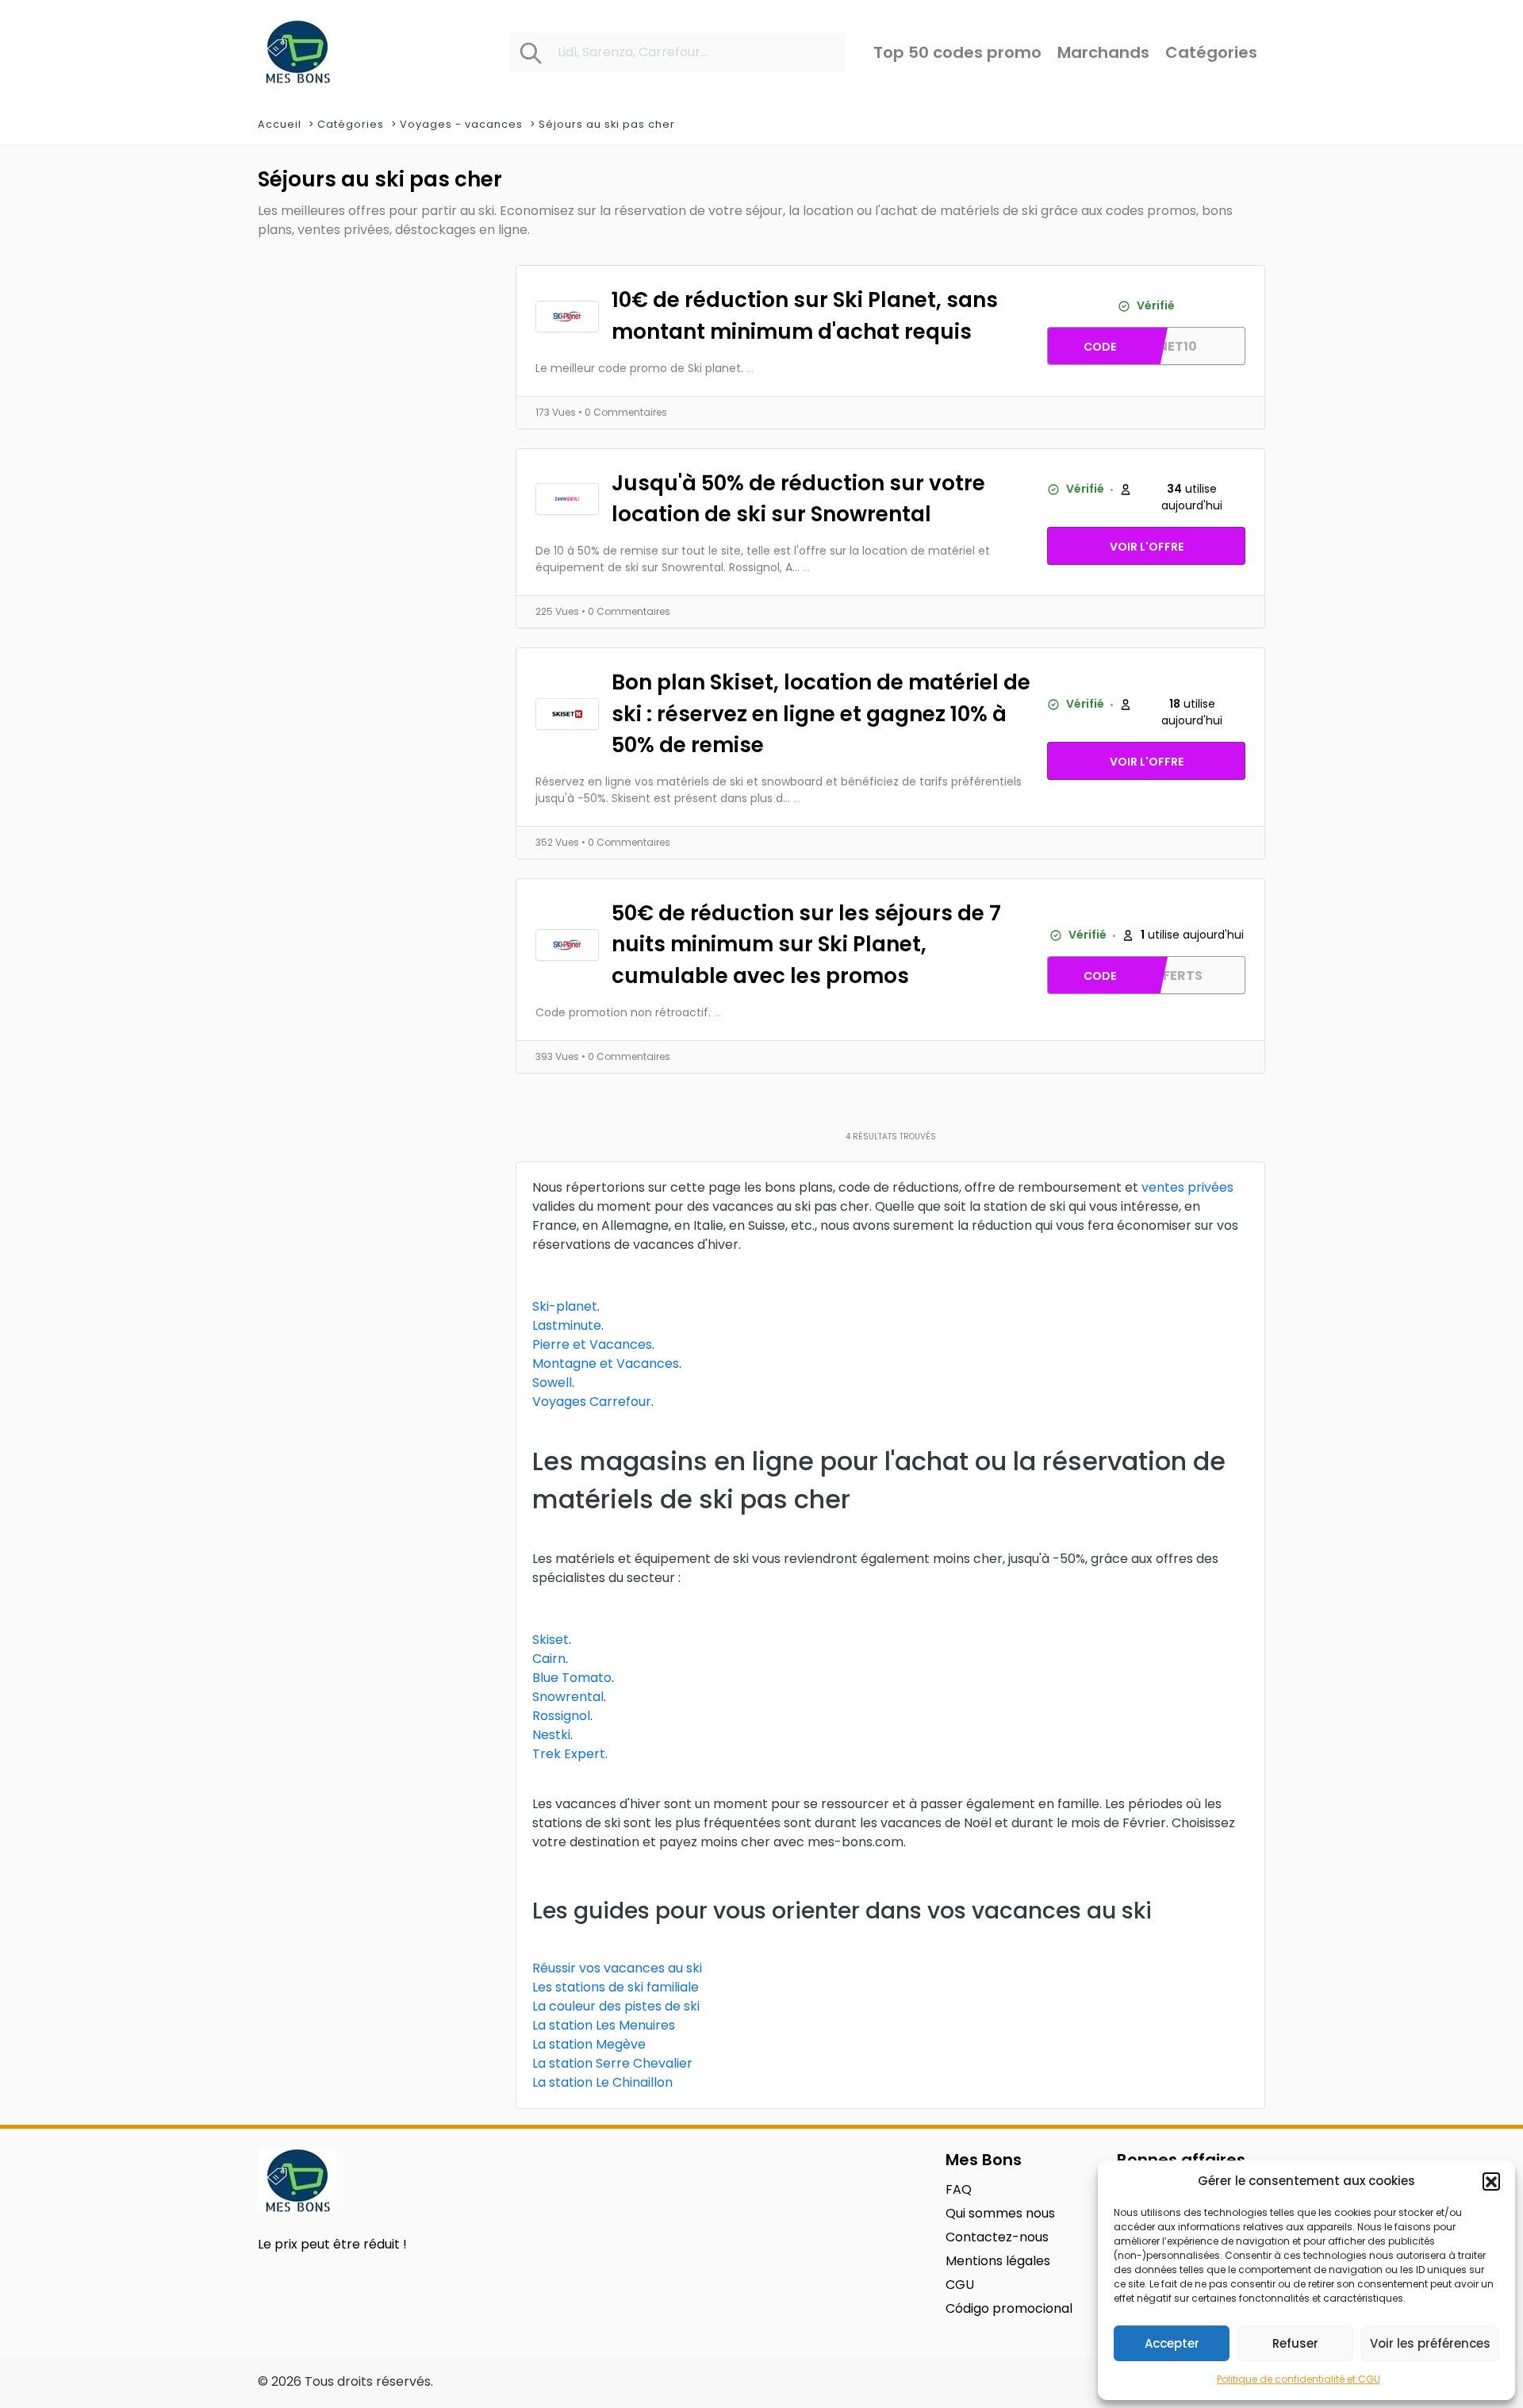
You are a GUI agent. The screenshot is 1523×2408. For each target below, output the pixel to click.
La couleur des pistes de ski (616, 2006)
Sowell (552, 1383)
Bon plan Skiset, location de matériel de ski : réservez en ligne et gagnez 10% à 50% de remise (821, 713)
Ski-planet (565, 1306)
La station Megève (589, 2044)
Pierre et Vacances (592, 1344)
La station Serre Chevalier (612, 2063)
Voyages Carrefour (592, 1402)
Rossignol (561, 1716)
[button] (1491, 2181)
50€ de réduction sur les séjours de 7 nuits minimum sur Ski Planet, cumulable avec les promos (806, 944)
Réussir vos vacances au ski (617, 1968)
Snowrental (568, 1697)
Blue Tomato (572, 1678)
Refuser (1295, 2343)
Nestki (551, 1735)
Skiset (551, 1640)
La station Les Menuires (604, 2025)
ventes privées (1187, 1187)
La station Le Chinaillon (602, 2082)
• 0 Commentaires (623, 412)
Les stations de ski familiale (616, 1987)
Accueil (280, 124)
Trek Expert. (570, 1754)
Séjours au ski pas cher (607, 124)
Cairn (549, 1659)
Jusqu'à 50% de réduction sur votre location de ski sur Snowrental (798, 499)
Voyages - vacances (461, 124)
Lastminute (567, 1325)
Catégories (351, 124)
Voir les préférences (1430, 2343)
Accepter (1172, 2343)
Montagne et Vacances (606, 1363)
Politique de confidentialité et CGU (1299, 2379)
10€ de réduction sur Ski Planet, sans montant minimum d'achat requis (805, 315)
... (750, 368)
